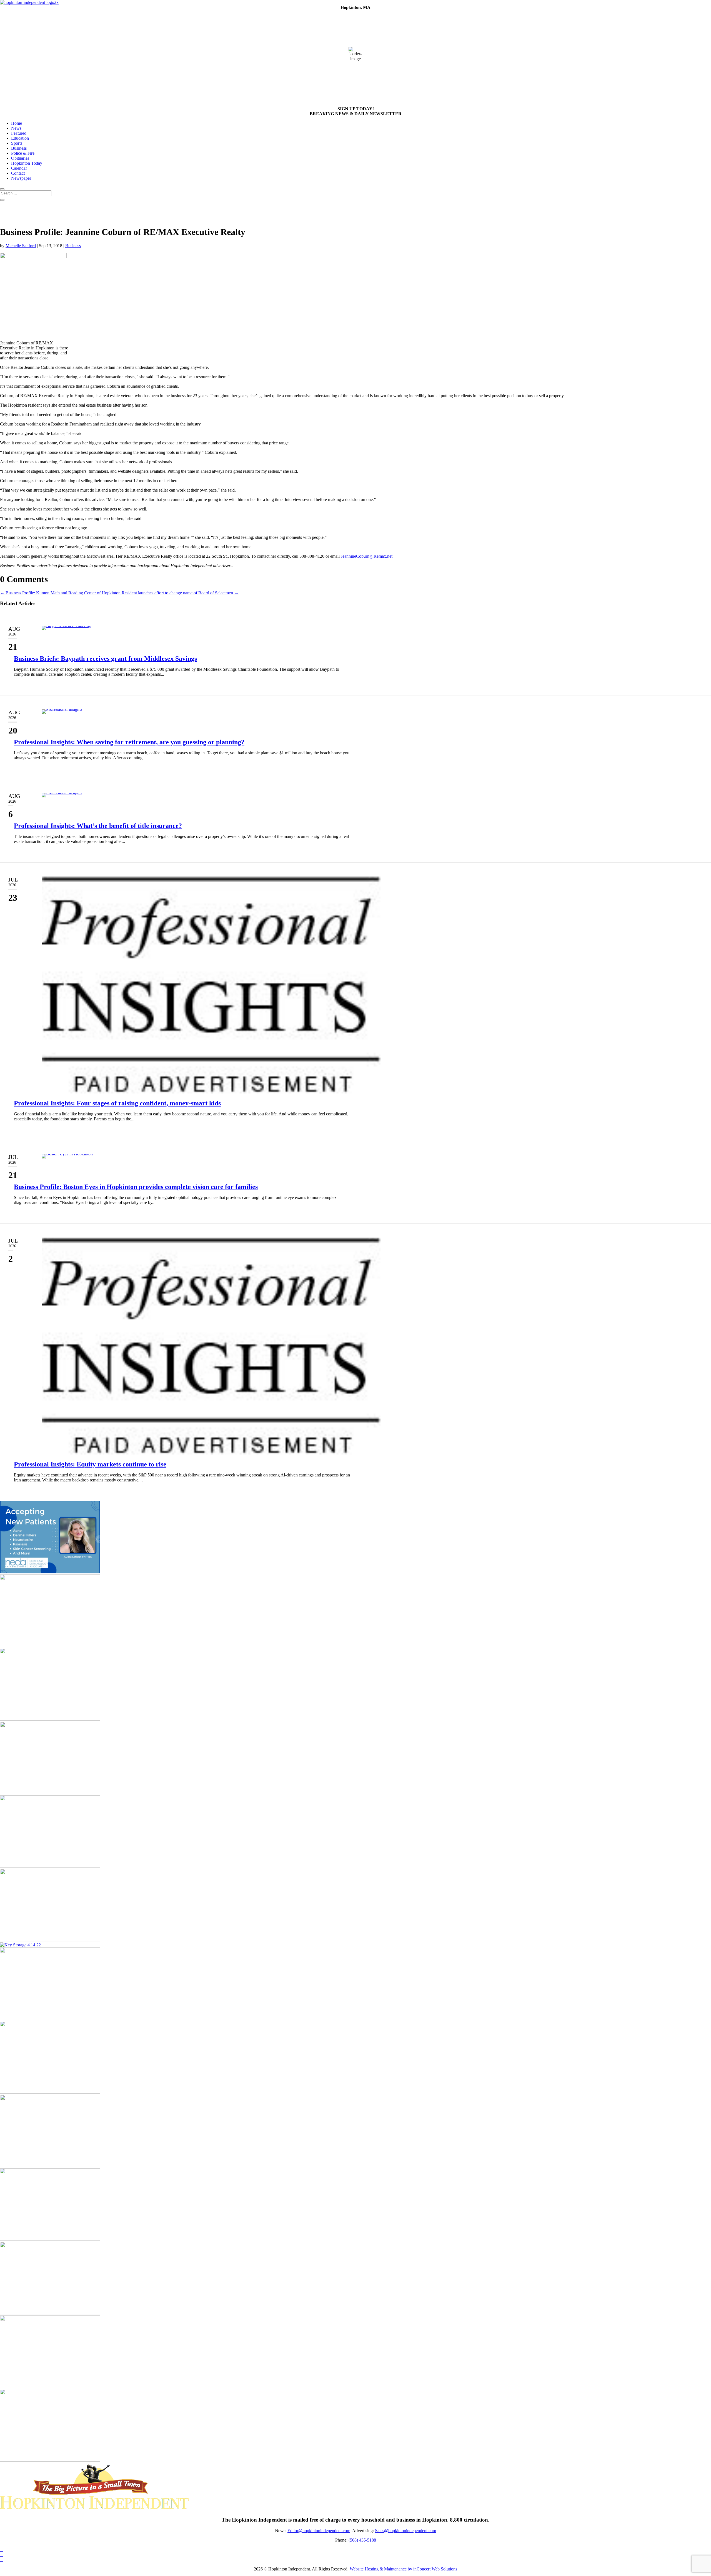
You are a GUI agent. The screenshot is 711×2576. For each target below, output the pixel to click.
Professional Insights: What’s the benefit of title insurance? (98, 826)
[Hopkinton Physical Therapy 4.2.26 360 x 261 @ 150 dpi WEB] (50, 1793)
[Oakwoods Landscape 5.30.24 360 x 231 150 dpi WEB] (50, 1866)
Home (17, 123)
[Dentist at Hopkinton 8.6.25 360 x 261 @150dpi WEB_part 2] (50, 1940)
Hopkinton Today (27, 163)
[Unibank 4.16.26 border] (50, 2239)
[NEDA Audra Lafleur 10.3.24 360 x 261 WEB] (50, 1572)
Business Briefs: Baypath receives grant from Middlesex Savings (105, 659)
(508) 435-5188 (362, 2540)
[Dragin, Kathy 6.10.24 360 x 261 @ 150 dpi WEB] (50, 2313)
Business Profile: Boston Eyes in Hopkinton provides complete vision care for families (136, 1187)
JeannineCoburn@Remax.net (367, 556)
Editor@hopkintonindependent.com (319, 2531)
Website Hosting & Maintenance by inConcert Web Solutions (403, 2569)
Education (20, 138)
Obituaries (20, 158)
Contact (18, 173)
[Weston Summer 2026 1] (50, 2166)
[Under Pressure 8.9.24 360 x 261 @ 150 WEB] (50, 1645)
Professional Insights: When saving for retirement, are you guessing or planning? (129, 742)
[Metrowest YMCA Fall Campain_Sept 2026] (50, 2018)
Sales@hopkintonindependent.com (405, 2531)
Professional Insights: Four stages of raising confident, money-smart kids (117, 1103)
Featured (19, 133)
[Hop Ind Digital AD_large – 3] (50, 2386)
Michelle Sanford (21, 246)
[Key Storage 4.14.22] (20, 1945)
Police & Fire (23, 153)
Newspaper (21, 178)
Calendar (19, 168)
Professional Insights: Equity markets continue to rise (90, 1464)
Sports (17, 143)
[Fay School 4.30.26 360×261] (50, 2460)
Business (19, 148)
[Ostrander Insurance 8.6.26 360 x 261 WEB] (50, 1719)
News (16, 128)
